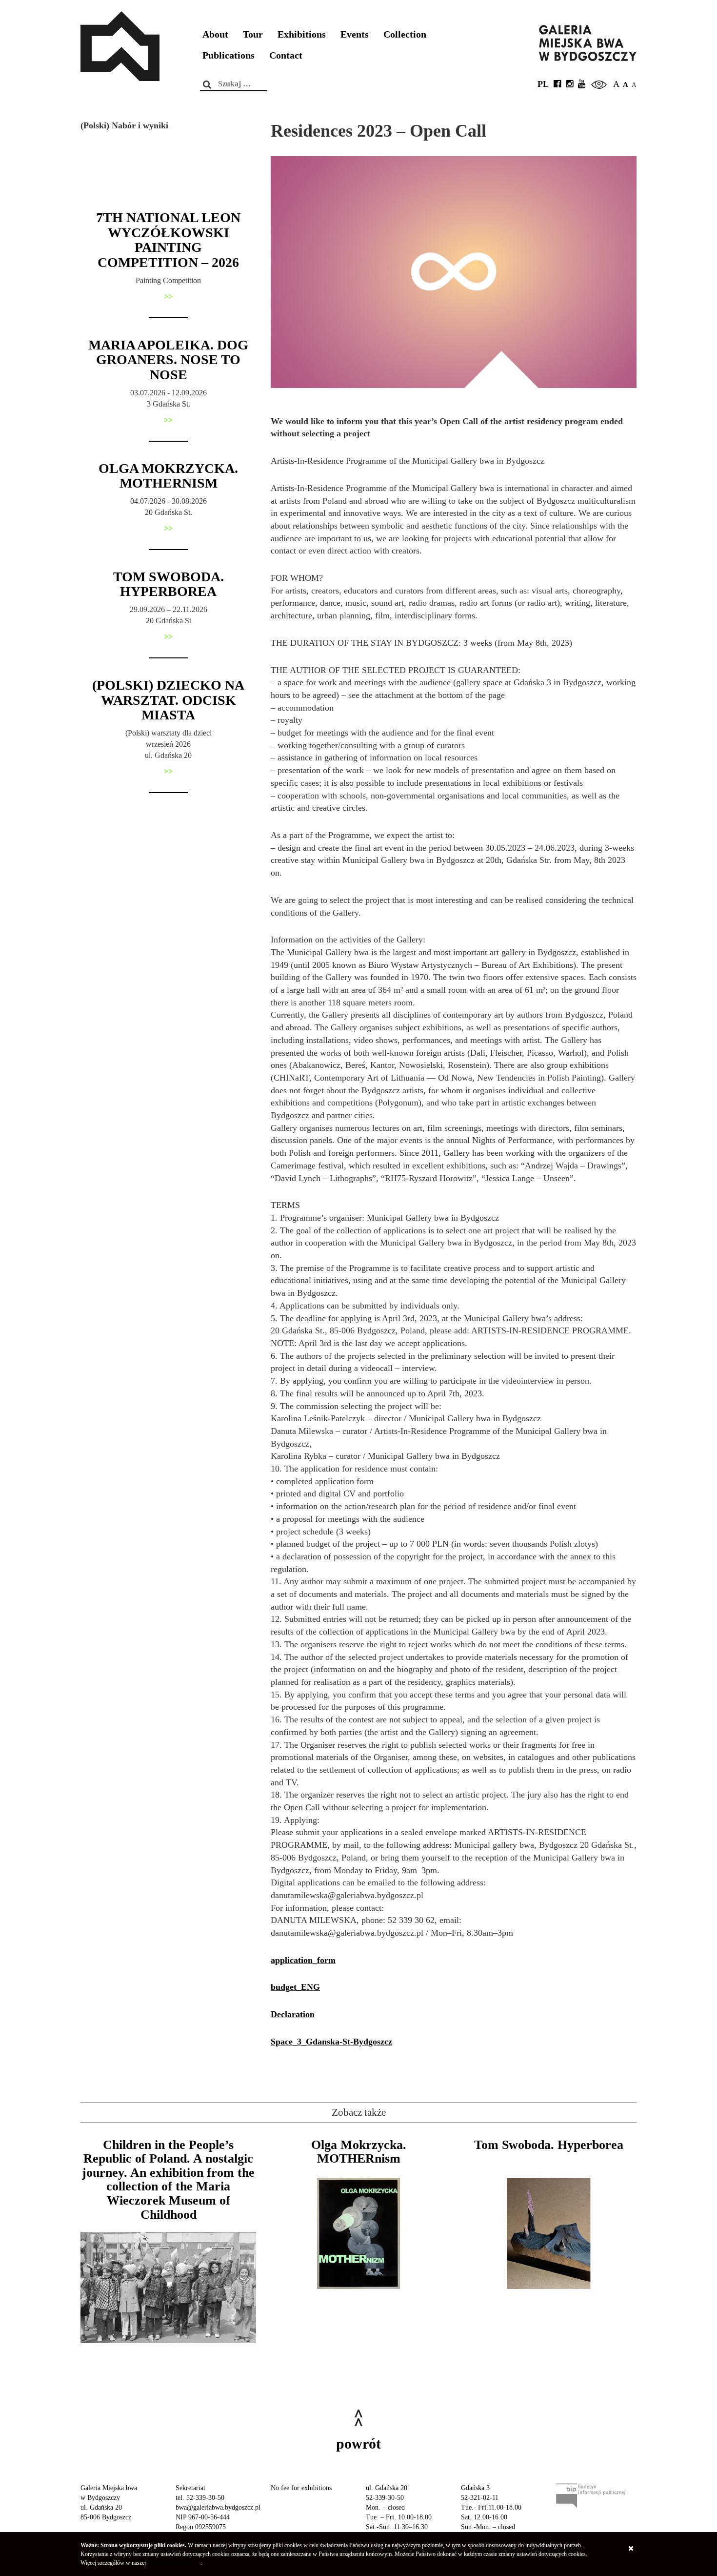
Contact (286, 55)
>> (168, 296)
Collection (405, 34)
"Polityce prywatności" (174, 2563)
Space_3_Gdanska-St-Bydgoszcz (331, 2042)
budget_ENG (295, 1987)
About (215, 34)
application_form (303, 1960)
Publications (229, 55)
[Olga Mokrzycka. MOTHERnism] (358, 2233)
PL (543, 84)
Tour (253, 34)
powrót (358, 2443)
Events (355, 34)
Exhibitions (302, 34)
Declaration (293, 2014)
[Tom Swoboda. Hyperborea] (549, 2233)
